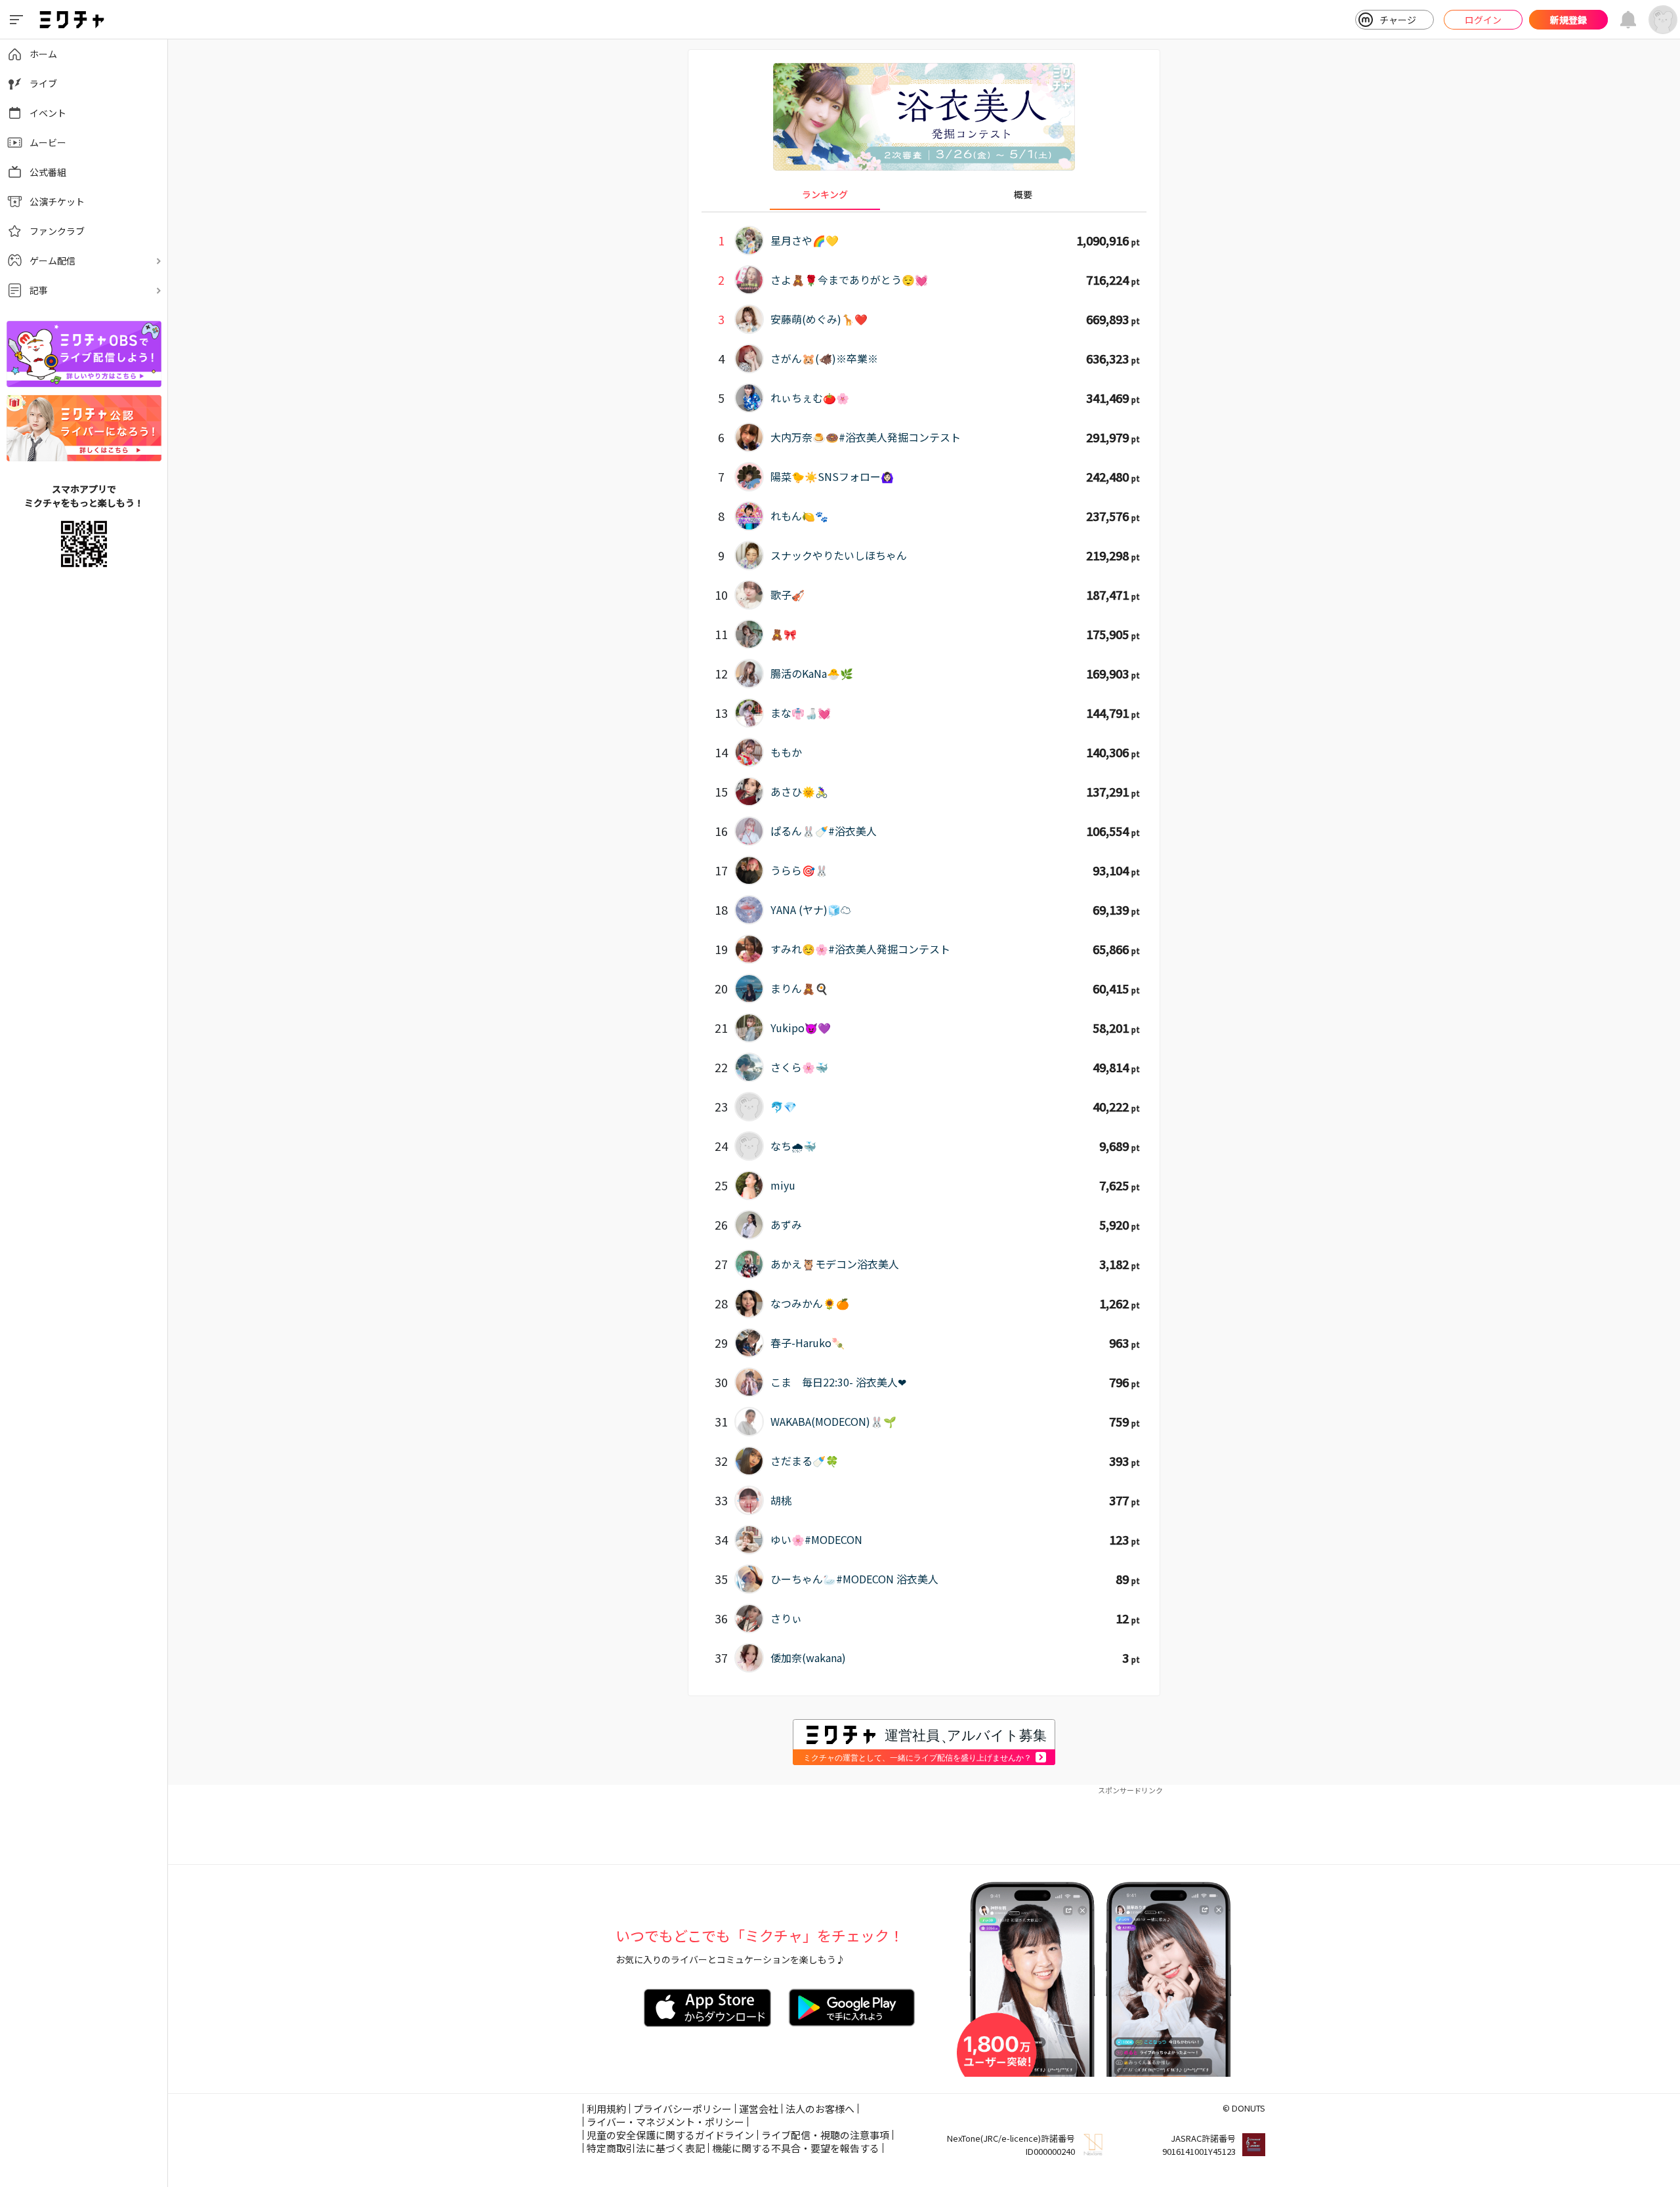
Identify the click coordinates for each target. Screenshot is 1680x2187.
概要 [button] (1023, 194)
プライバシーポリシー (682, 2109)
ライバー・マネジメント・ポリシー (665, 2122)
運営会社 (759, 2109)
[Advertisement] (924, 1825)
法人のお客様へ (820, 2109)
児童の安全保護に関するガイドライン (670, 2135)
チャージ (1398, 20)
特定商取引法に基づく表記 (646, 2148)
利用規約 (606, 2109)
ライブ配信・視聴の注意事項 (825, 2135)
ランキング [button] (825, 194)
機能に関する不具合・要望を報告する (796, 2148)
